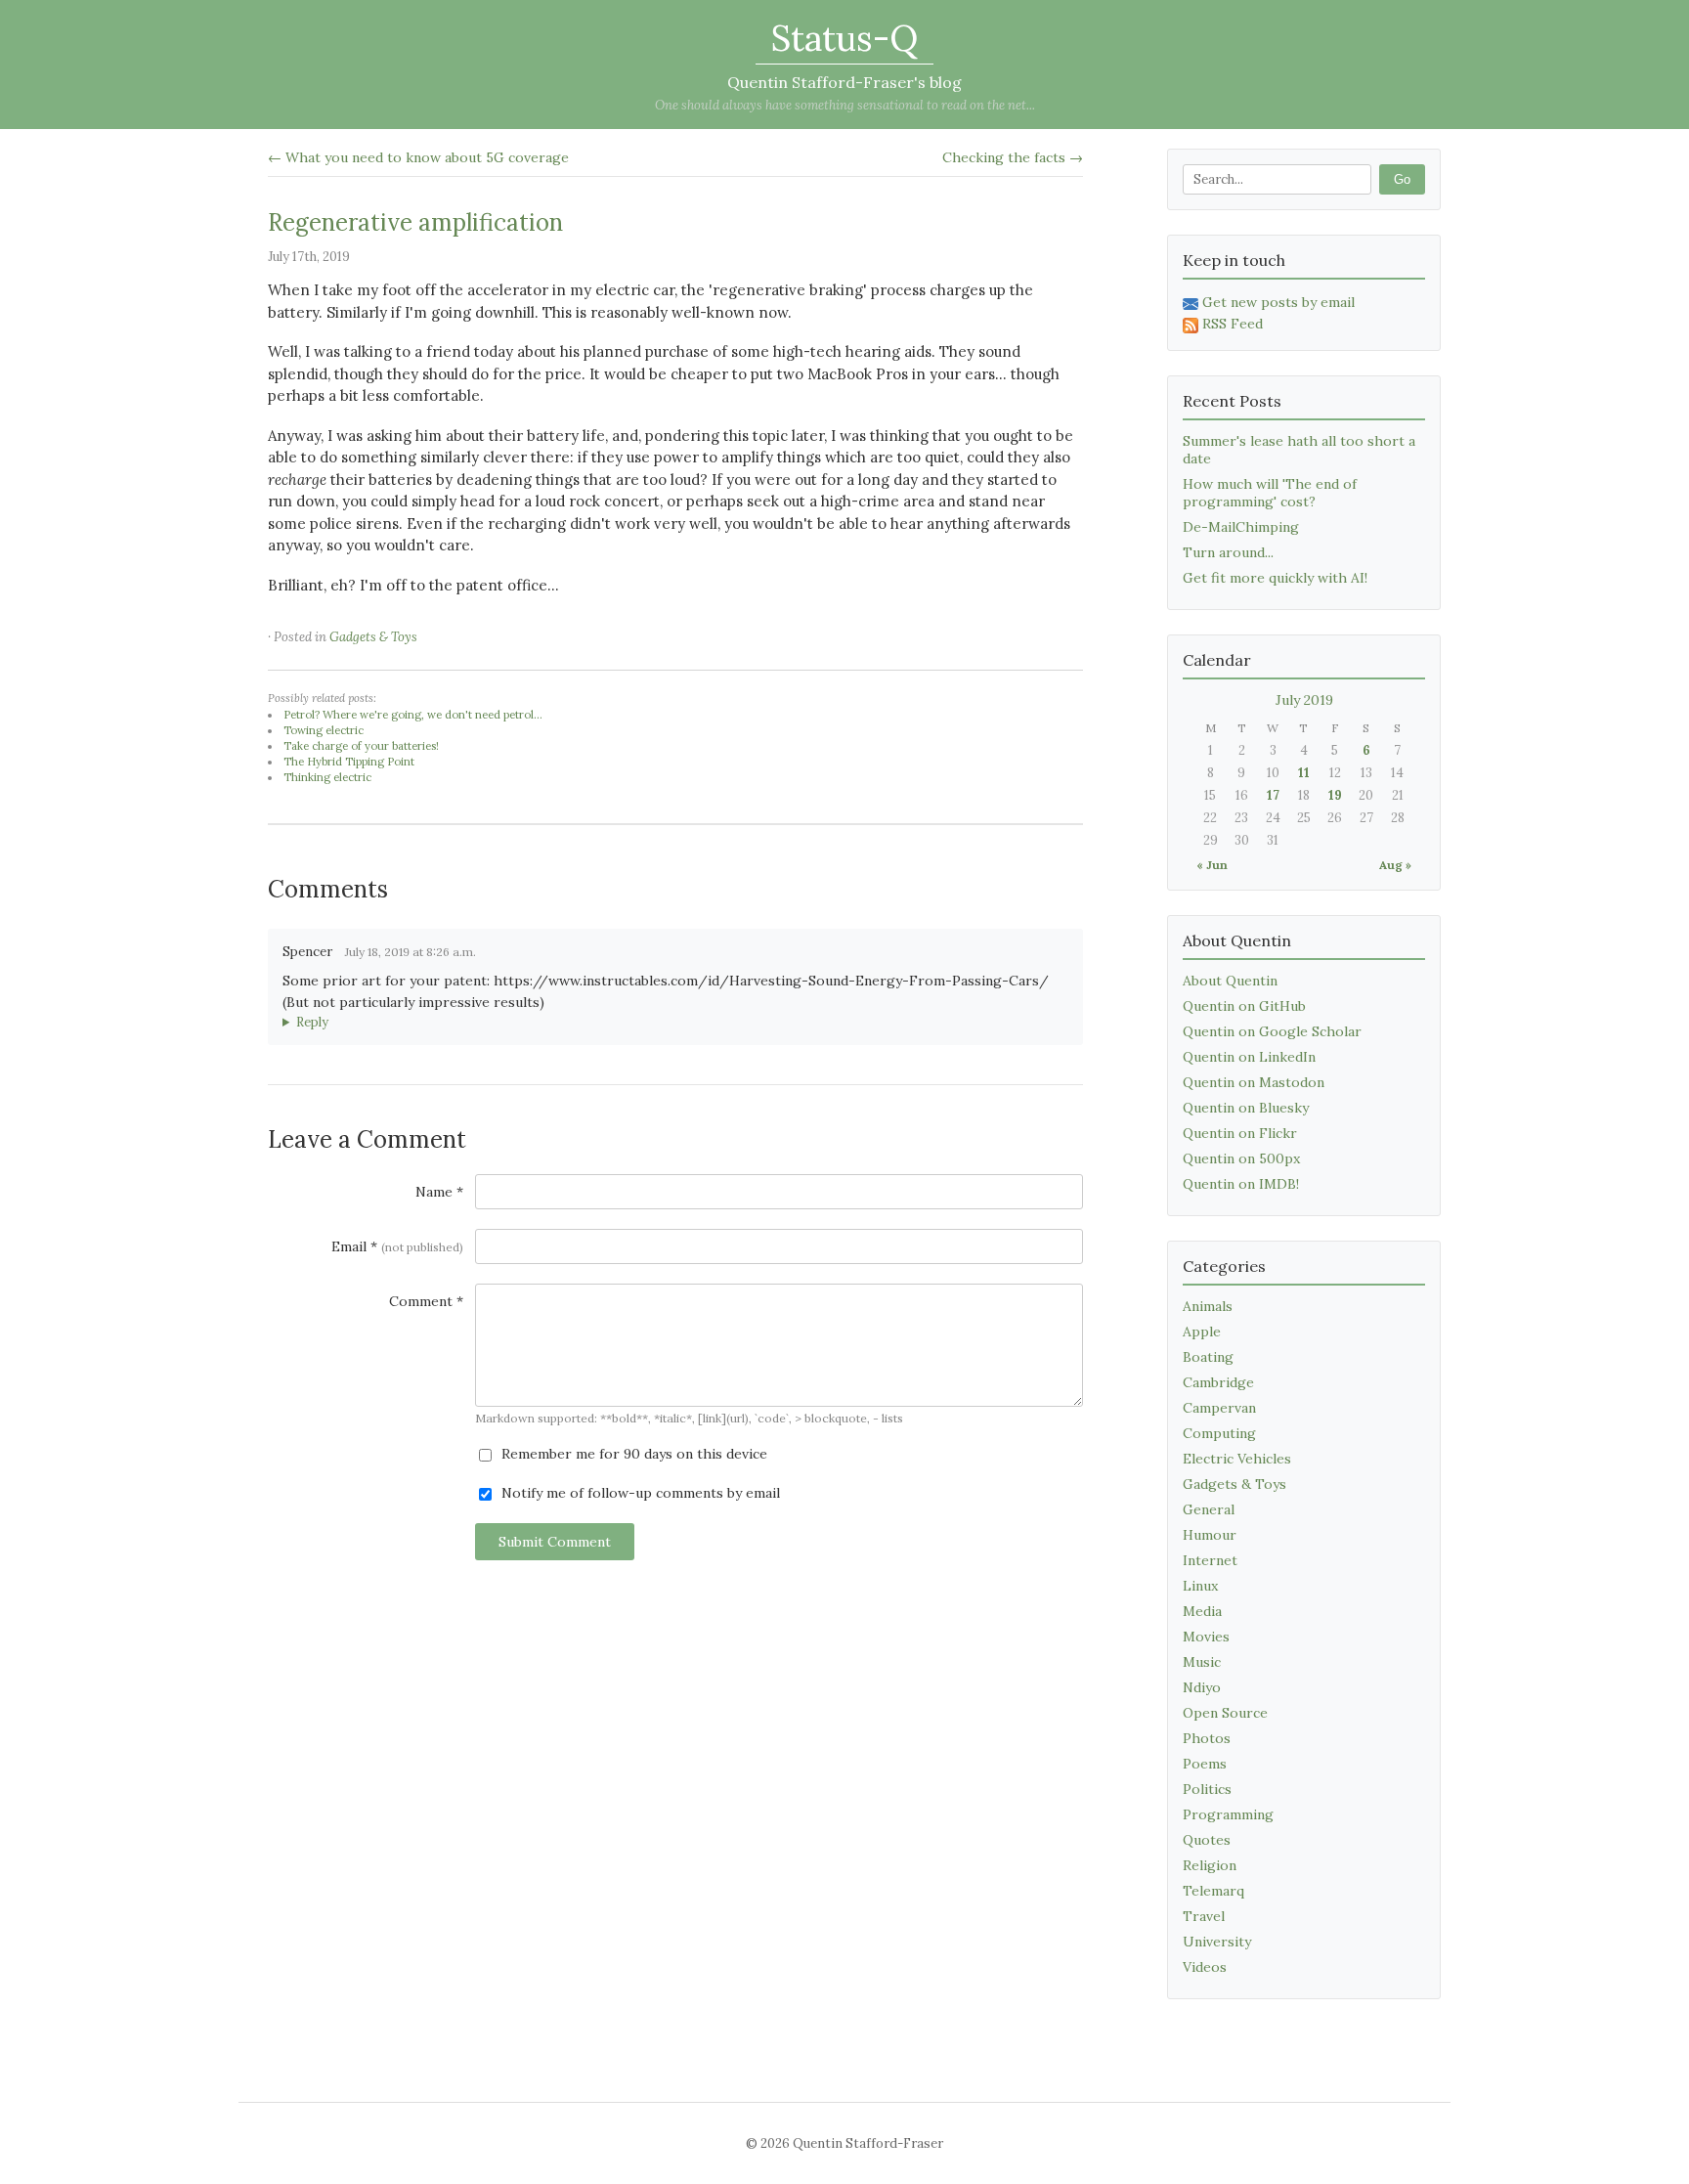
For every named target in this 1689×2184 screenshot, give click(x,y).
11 (1304, 773)
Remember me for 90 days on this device (632, 1454)
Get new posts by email (1278, 302)
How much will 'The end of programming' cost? (1270, 493)
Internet (1210, 1560)
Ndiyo (1202, 1687)
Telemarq (1213, 1891)
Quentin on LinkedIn (1249, 1057)
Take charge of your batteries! (361, 746)
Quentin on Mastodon (1254, 1082)
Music (1202, 1662)
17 (1273, 795)
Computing (1219, 1433)
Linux (1200, 1586)
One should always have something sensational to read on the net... (845, 105)
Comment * (426, 1301)
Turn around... (1228, 552)
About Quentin (1230, 981)
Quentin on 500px (1241, 1158)
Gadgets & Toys (373, 637)
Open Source (1225, 1713)
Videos (1205, 1967)
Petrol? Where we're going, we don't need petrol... (413, 715)
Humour (1210, 1535)
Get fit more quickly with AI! (1275, 578)
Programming (1228, 1814)
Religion (1210, 1865)
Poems (1205, 1764)
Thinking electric (327, 777)
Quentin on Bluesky (1246, 1108)
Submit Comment (555, 1542)
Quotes (1207, 1840)
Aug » (1395, 865)
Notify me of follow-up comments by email (639, 1493)
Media (1202, 1611)
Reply (312, 1022)
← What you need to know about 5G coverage (418, 157)
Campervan (1219, 1408)
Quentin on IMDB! (1241, 1184)
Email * (397, 1246)
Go (1402, 179)
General (1209, 1509)
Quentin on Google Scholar (1272, 1031)
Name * (439, 1192)
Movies (1206, 1637)
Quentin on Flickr (1240, 1133)
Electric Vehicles (1237, 1459)
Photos (1207, 1738)
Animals (1208, 1306)
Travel (1204, 1916)
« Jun (1212, 865)
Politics (1207, 1789)
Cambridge (1218, 1382)
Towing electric (324, 730)
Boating (1208, 1357)
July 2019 (1304, 700)
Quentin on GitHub (1244, 1006)
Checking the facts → (1013, 157)
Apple (1202, 1332)
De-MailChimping (1241, 527)
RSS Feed (1233, 324)
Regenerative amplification (415, 222)
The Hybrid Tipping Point (349, 762)
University (1217, 1942)
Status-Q (844, 38)
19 (1335, 795)
